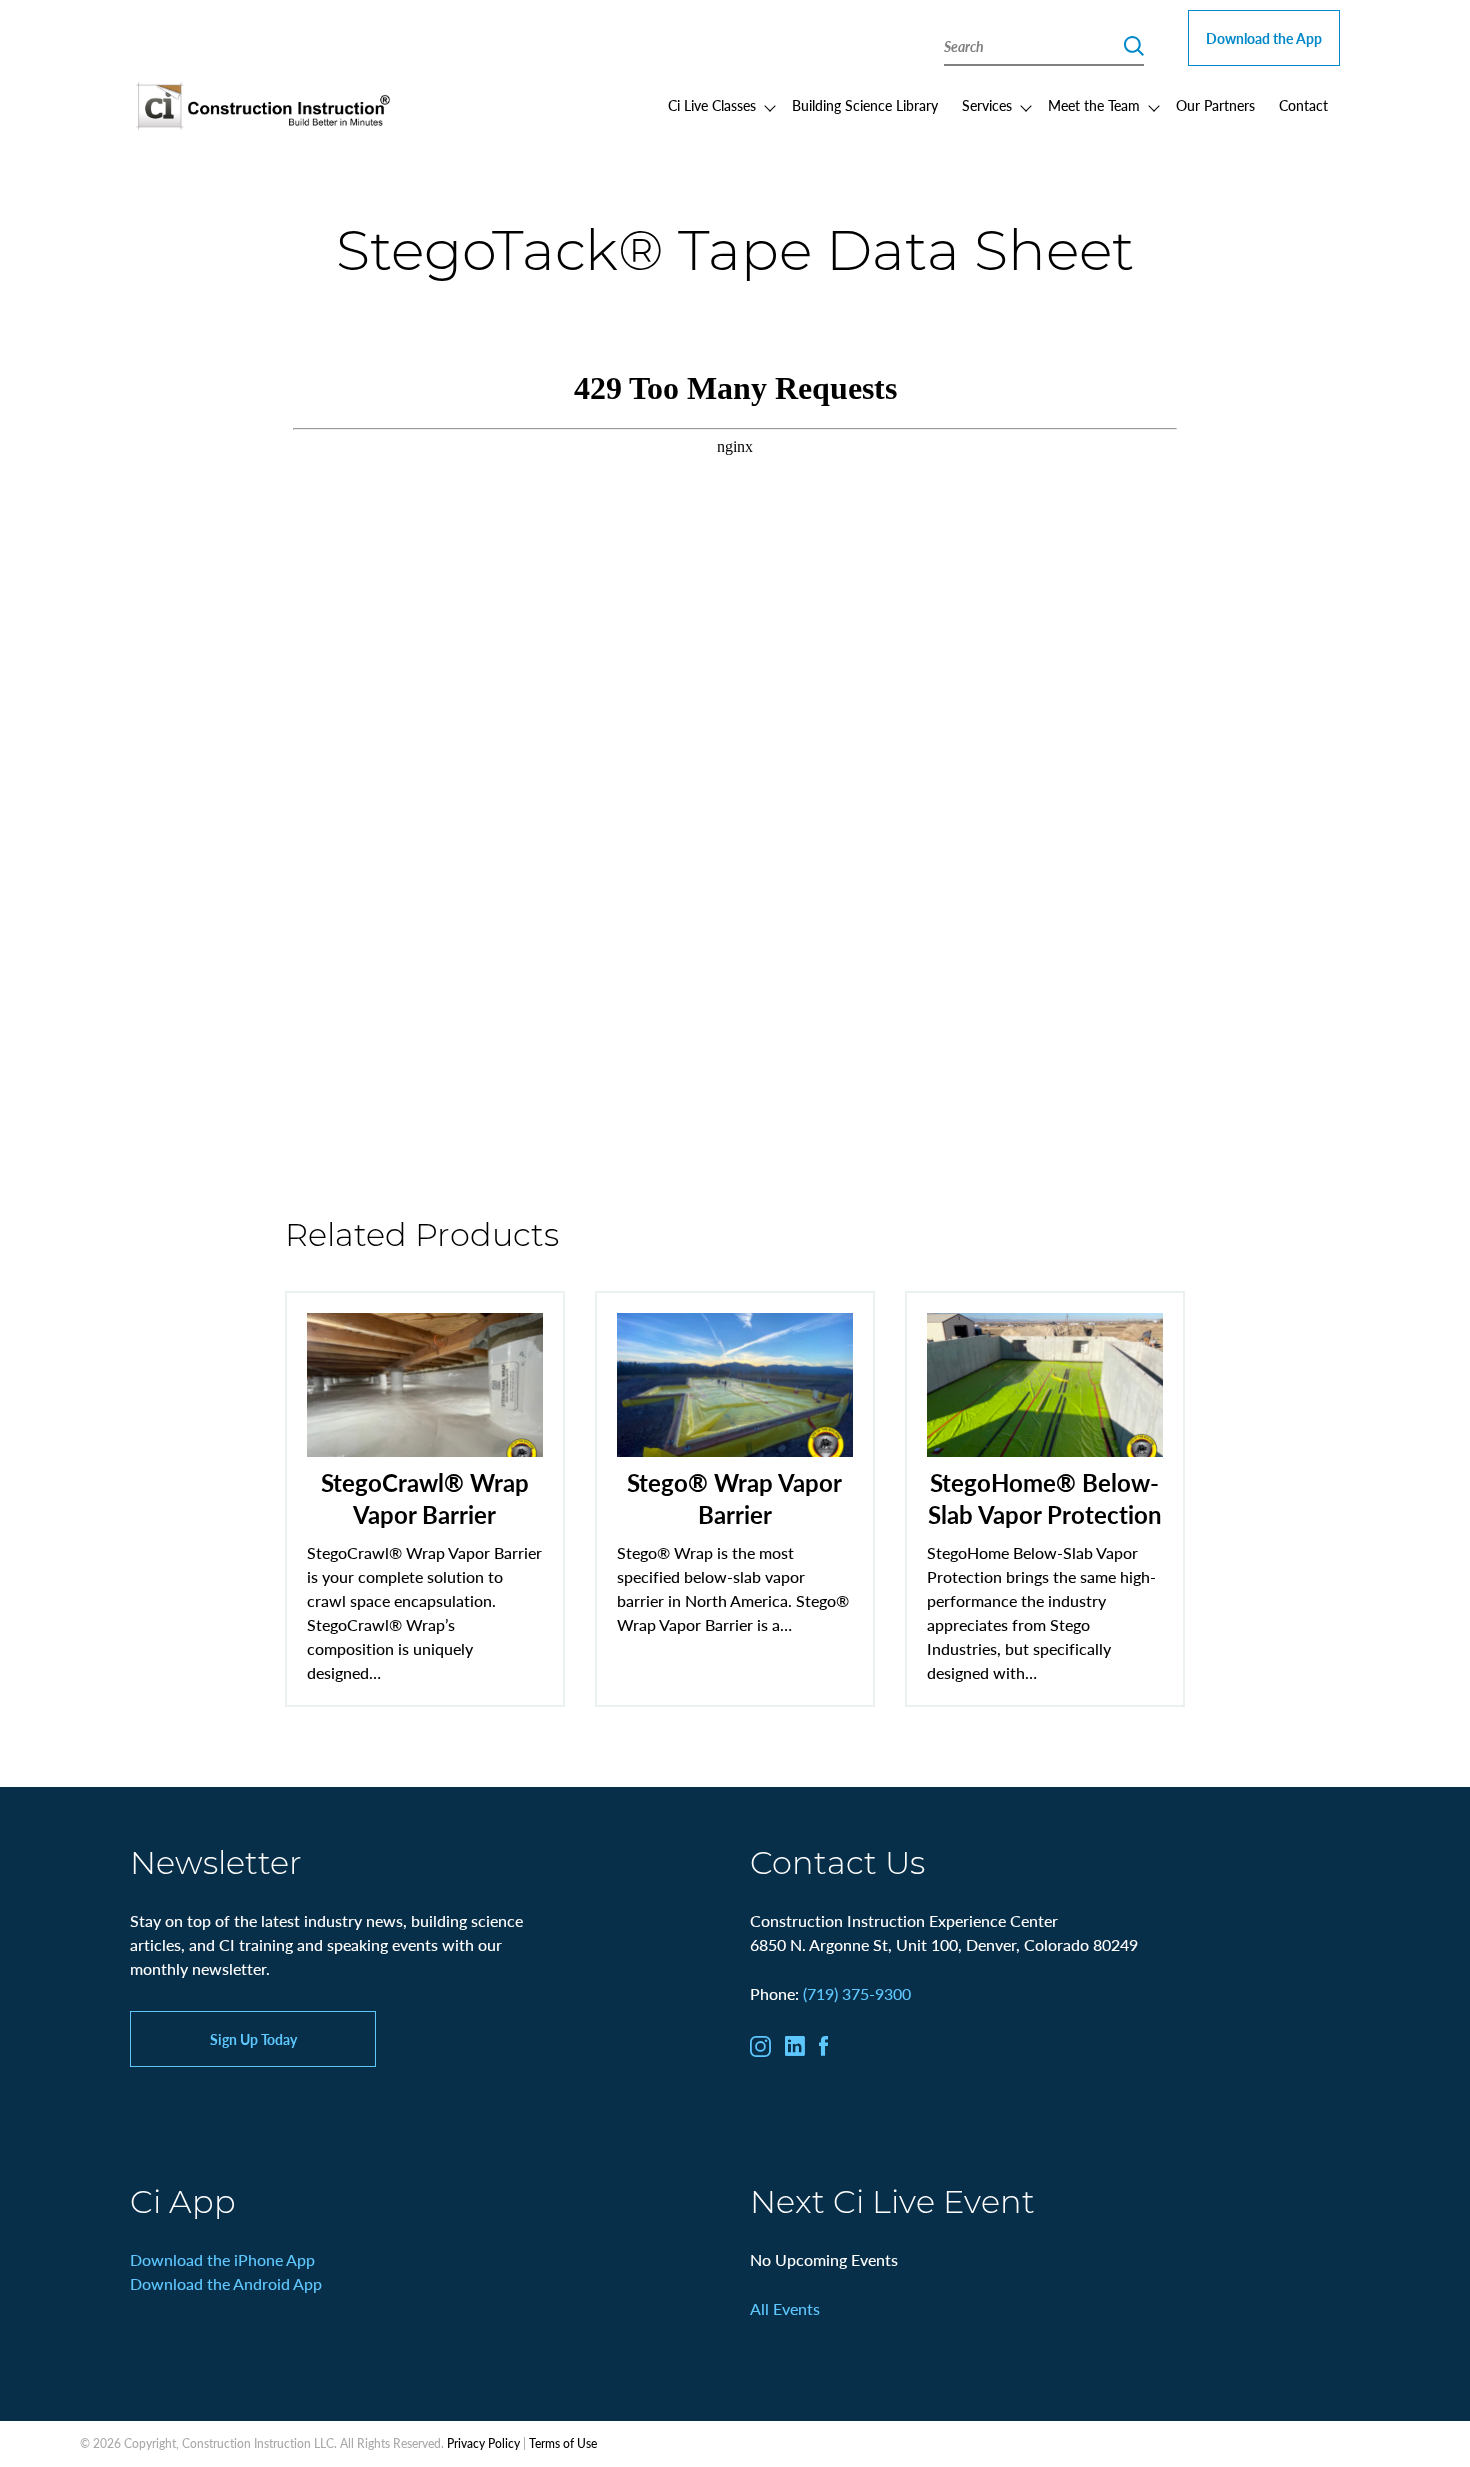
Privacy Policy (483, 2443)
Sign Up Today (253, 2039)
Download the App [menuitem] (1264, 38)
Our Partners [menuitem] (1215, 105)
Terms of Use (563, 2443)
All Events (785, 2308)
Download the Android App (226, 2283)
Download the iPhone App (222, 2259)
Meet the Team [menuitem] (1094, 105)
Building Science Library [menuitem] (865, 105)
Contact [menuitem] (1303, 105)
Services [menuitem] (987, 105)
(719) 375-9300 (857, 1993)
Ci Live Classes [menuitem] (712, 105)
